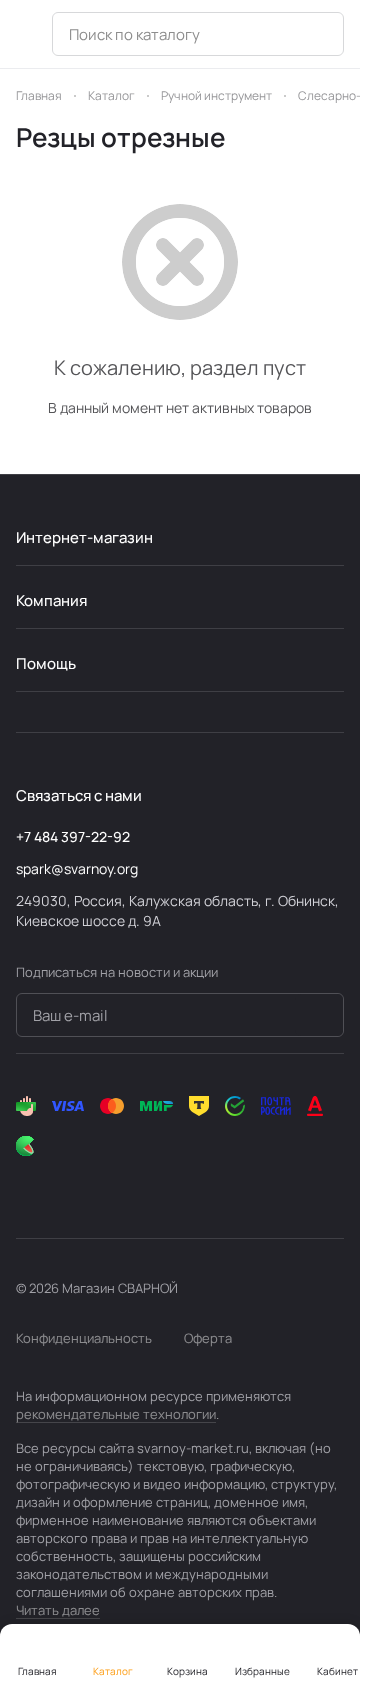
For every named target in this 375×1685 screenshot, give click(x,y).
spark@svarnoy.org (77, 868)
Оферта (208, 1338)
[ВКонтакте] (28, 1186)
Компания (51, 600)
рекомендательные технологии (116, 1414)
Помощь (46, 663)
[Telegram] (68, 1186)
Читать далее (58, 1610)
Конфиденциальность (84, 1338)
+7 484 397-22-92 (73, 836)
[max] (188, 1186)
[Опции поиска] (317, 34)
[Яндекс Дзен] (148, 1186)
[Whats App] (108, 1186)
